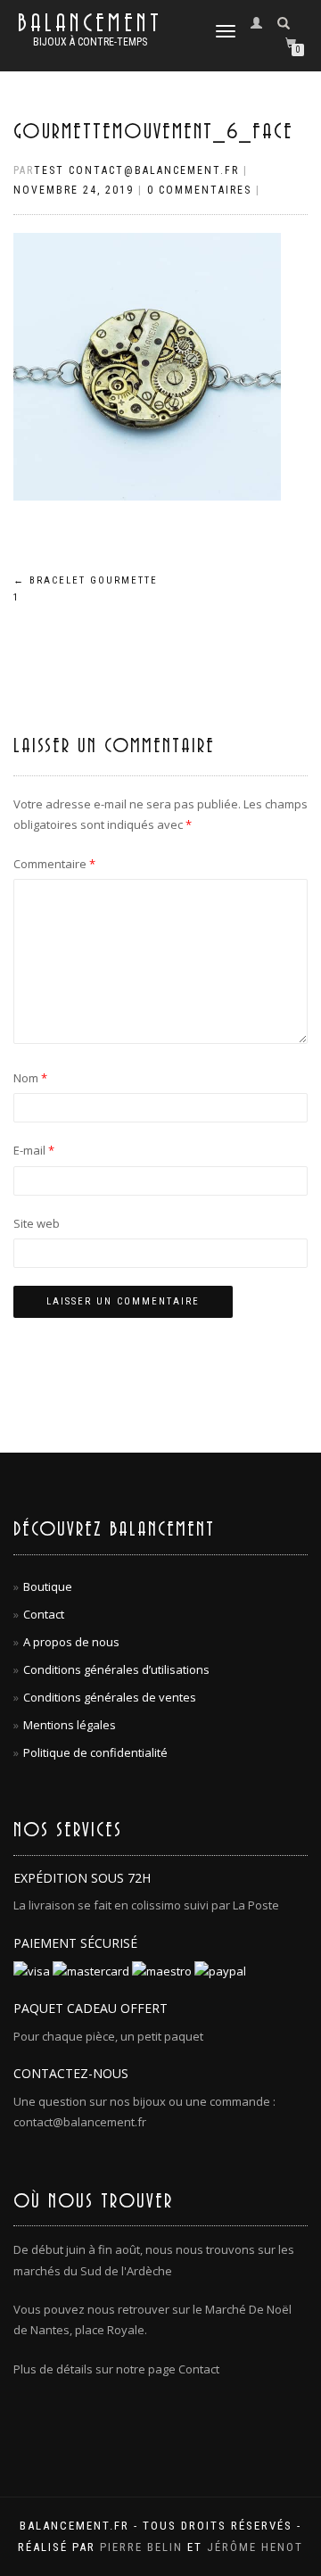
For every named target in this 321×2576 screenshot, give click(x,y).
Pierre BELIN (141, 2547)
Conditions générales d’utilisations (116, 1669)
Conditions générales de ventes (110, 1697)
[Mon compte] (261, 22)
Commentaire (54, 864)
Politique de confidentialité (95, 1752)
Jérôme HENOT (255, 2547)
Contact (44, 1614)
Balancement (90, 24)
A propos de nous (71, 1642)
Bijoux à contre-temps (90, 42)
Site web (37, 1223)
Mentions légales (70, 1725)
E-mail (34, 1150)
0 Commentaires (199, 190)
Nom (30, 1078)
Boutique (48, 1586)
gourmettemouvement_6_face (153, 132)
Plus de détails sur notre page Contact (116, 2369)
